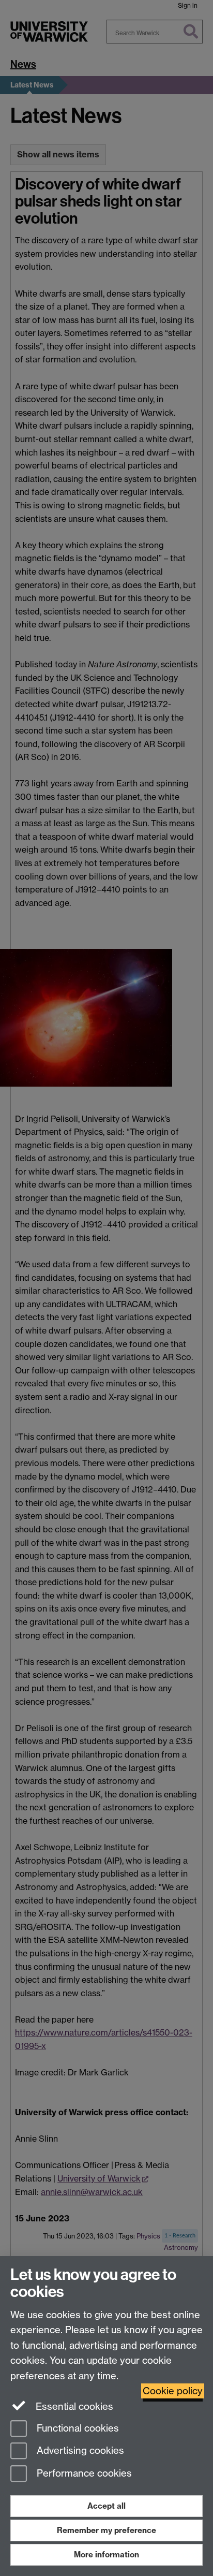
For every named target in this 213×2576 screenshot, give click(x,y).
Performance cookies (83, 2474)
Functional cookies (77, 2428)
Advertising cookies (79, 2451)
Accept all (106, 2506)
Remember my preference (106, 2530)
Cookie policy (173, 2391)
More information (106, 2555)
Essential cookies (73, 2406)
